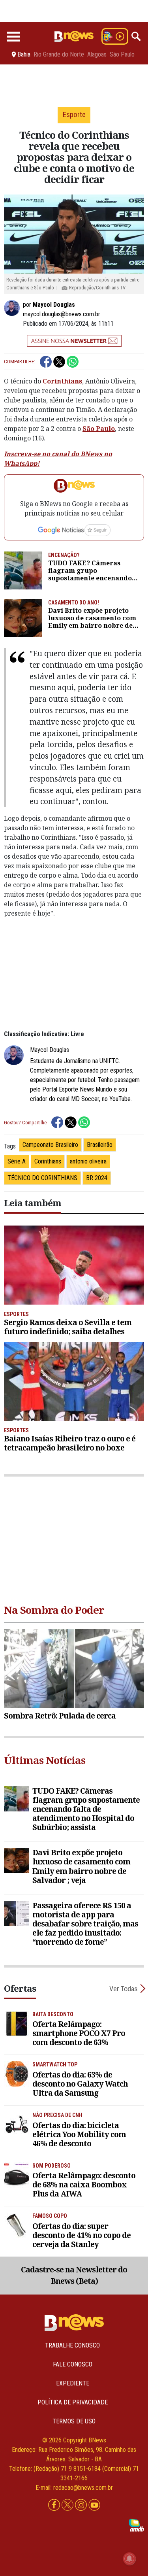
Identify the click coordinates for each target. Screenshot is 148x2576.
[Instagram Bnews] (82, 2505)
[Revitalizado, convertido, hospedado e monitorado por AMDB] (137, 2525)
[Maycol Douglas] (13, 308)
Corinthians (62, 381)
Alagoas (97, 55)
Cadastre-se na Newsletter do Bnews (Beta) (74, 2275)
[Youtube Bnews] (94, 2505)
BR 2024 (97, 1178)
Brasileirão (100, 1145)
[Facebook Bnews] (55, 2505)
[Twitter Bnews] (68, 2505)
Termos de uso (74, 2421)
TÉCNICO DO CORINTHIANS (42, 1178)
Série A (17, 1161)
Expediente (73, 2383)
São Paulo (122, 55)
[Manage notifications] (129, 2559)
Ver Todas (124, 1989)
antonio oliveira (88, 1161)
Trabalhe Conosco (72, 2345)
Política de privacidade (73, 2402)
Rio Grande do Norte (59, 55)
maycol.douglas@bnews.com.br (62, 314)
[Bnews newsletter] (74, 341)
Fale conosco (73, 2364)
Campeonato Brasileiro (50, 1145)
